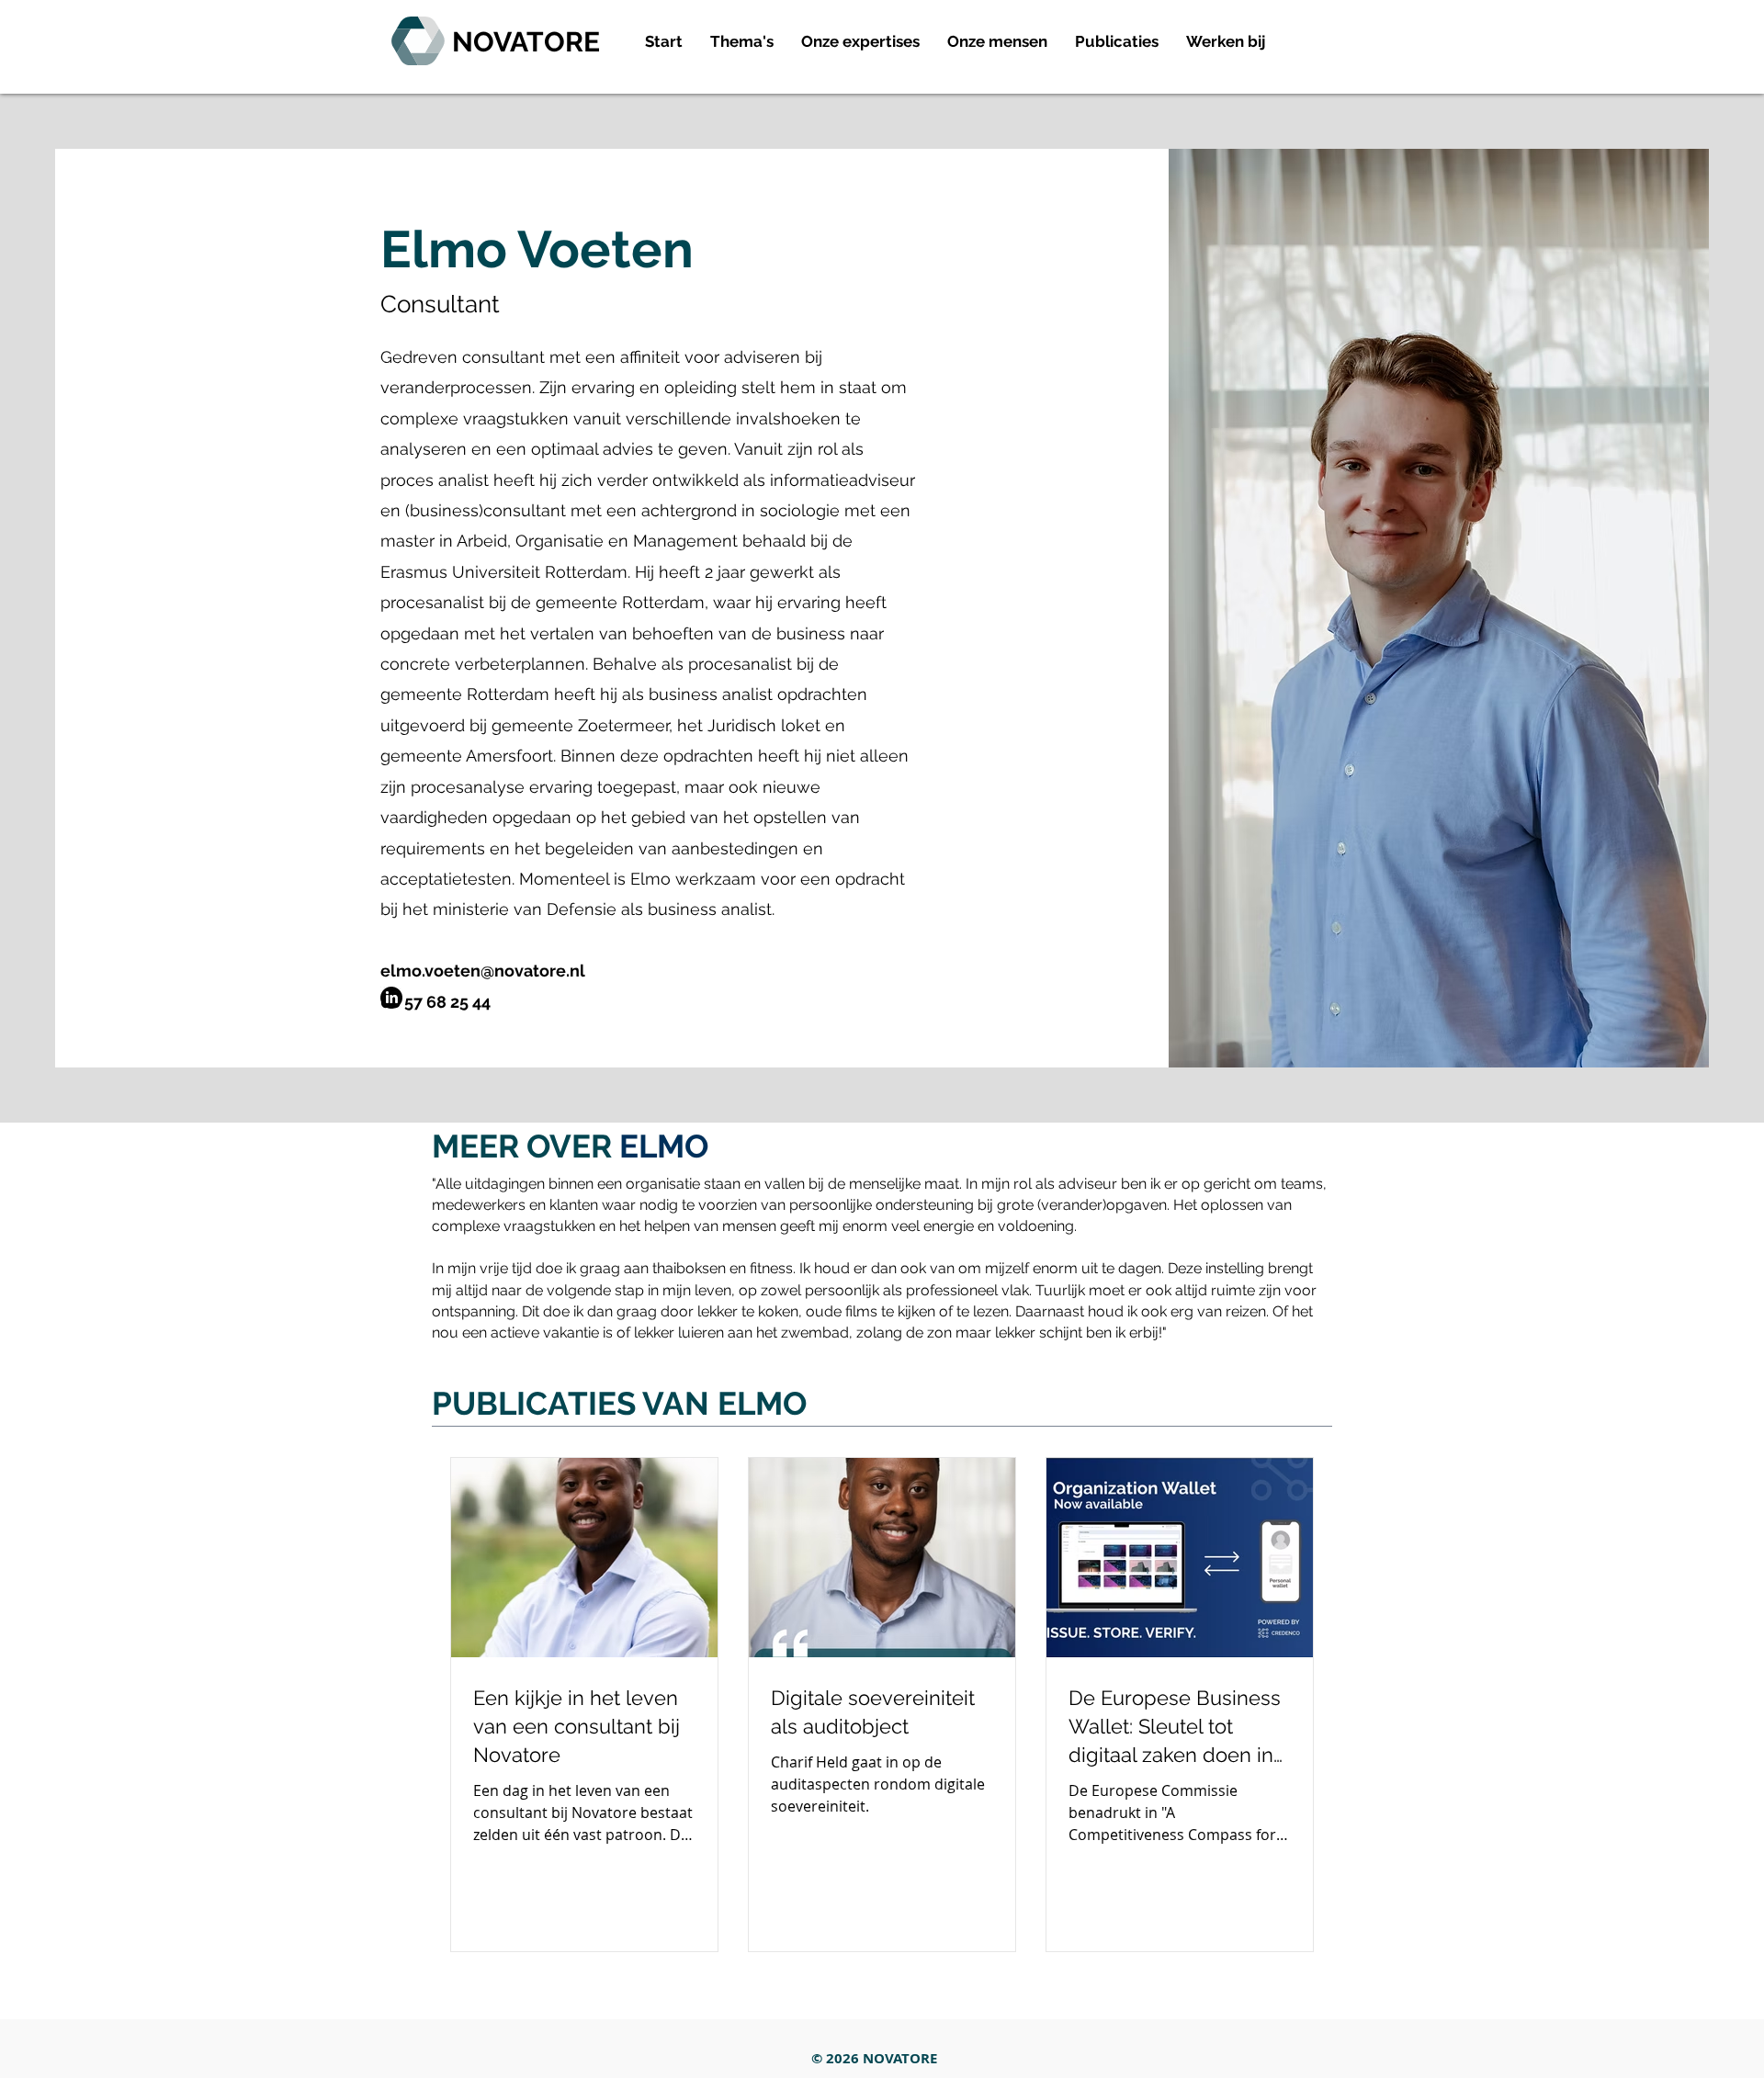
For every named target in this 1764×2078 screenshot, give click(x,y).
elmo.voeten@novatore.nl (483, 971)
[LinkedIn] (391, 998)
